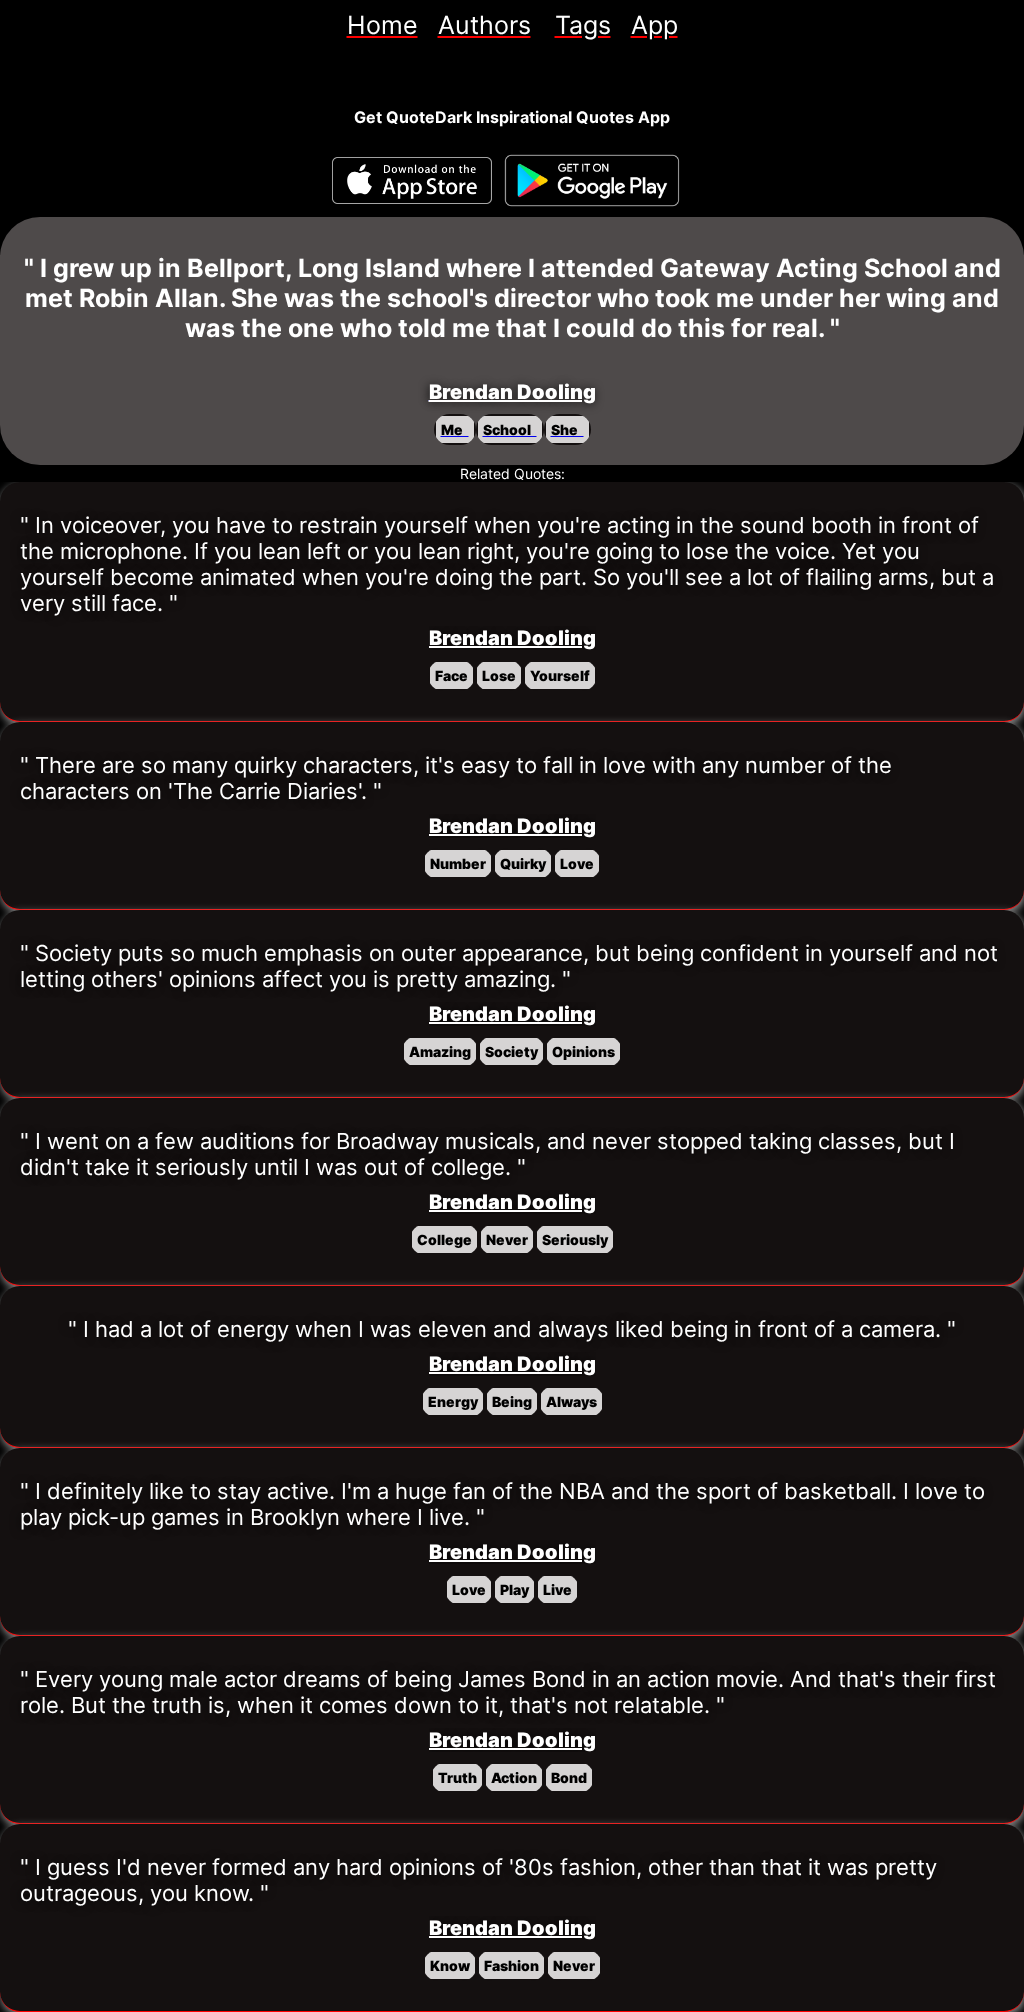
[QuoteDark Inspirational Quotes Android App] (592, 181)
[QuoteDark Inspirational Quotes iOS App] (412, 180)
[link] (382, 25)
